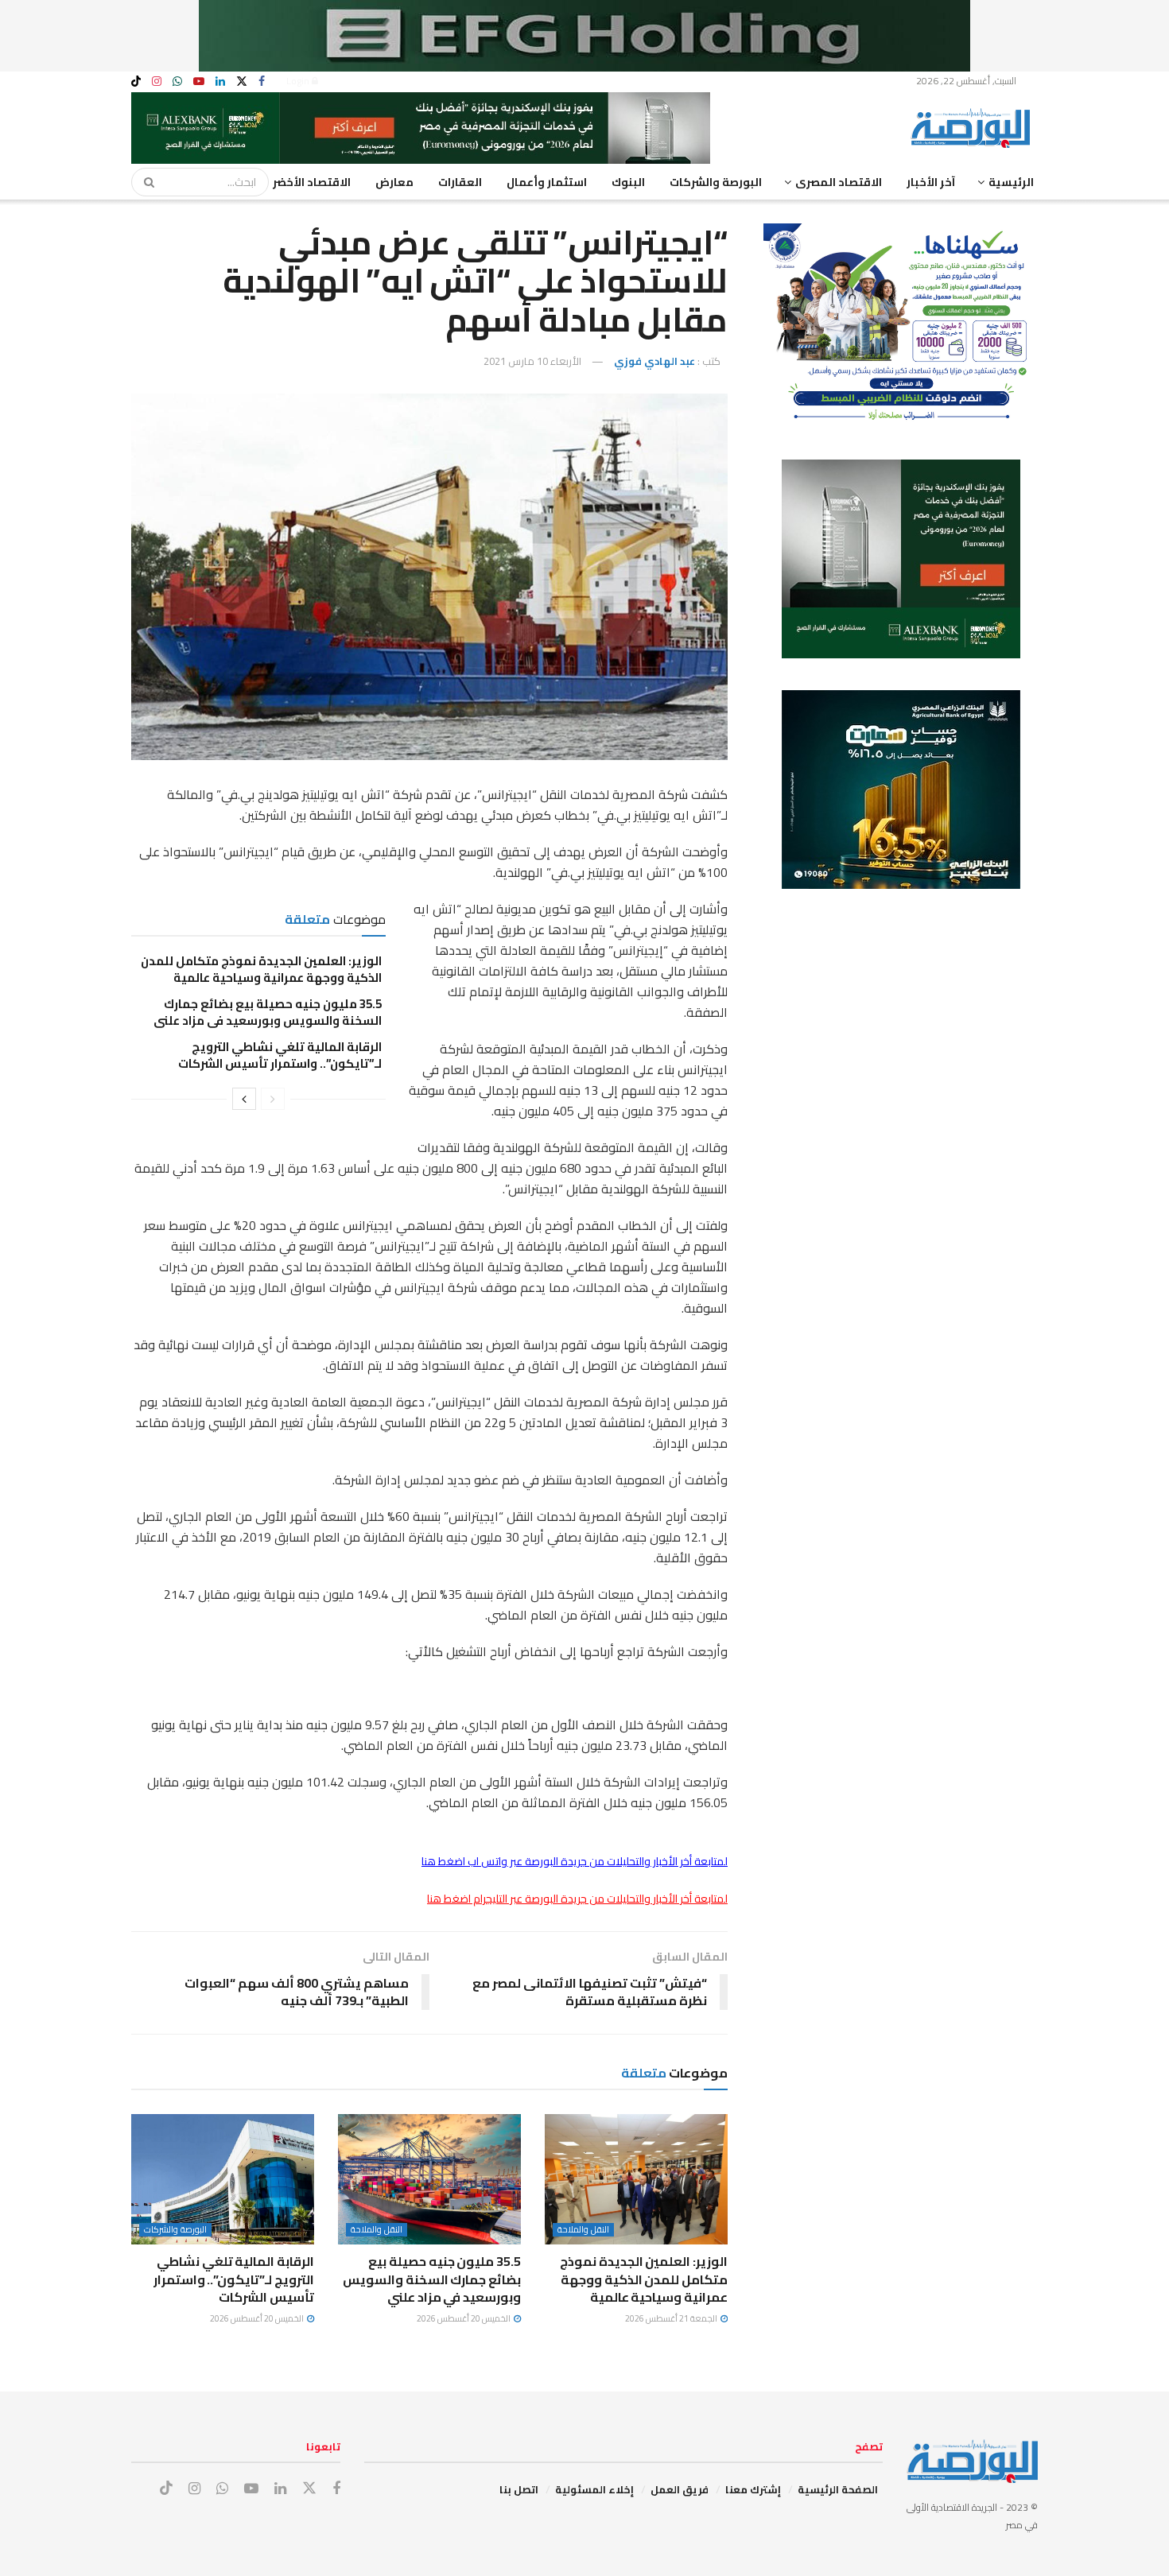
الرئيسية (1011, 182)
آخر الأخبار (931, 182)
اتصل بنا (519, 2489)
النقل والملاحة (583, 2230)
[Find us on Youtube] (199, 81)
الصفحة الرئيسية (838, 2489)
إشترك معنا (753, 2489)
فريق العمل (680, 2489)
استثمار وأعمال (547, 182)
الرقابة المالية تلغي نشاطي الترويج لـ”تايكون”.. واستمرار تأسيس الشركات (280, 1055)
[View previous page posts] (273, 1099)
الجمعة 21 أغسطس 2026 (672, 2318)
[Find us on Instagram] (157, 81)
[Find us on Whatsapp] (177, 81)
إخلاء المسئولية (594, 2489)
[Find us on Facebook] (262, 81)
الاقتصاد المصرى (839, 182)
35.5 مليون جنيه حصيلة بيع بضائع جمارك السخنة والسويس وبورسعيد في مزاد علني (268, 1012)
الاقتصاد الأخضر (312, 182)
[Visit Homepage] (974, 128)
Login (299, 81)
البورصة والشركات (716, 182)
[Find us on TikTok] (136, 82)
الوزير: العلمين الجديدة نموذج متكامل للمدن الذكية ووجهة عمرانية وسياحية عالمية (261, 969)
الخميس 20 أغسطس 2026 (464, 2318)
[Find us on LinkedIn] (220, 81)
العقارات (460, 182)
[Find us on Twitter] (242, 81)
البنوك (628, 182)
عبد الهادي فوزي (654, 361)
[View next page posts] (244, 1099)
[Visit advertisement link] (584, 36)
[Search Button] (144, 182)
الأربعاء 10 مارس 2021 (532, 361)
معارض (394, 182)
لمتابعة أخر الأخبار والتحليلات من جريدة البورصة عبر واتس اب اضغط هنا (575, 1861)
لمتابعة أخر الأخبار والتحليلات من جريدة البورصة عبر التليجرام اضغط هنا (577, 1899)
